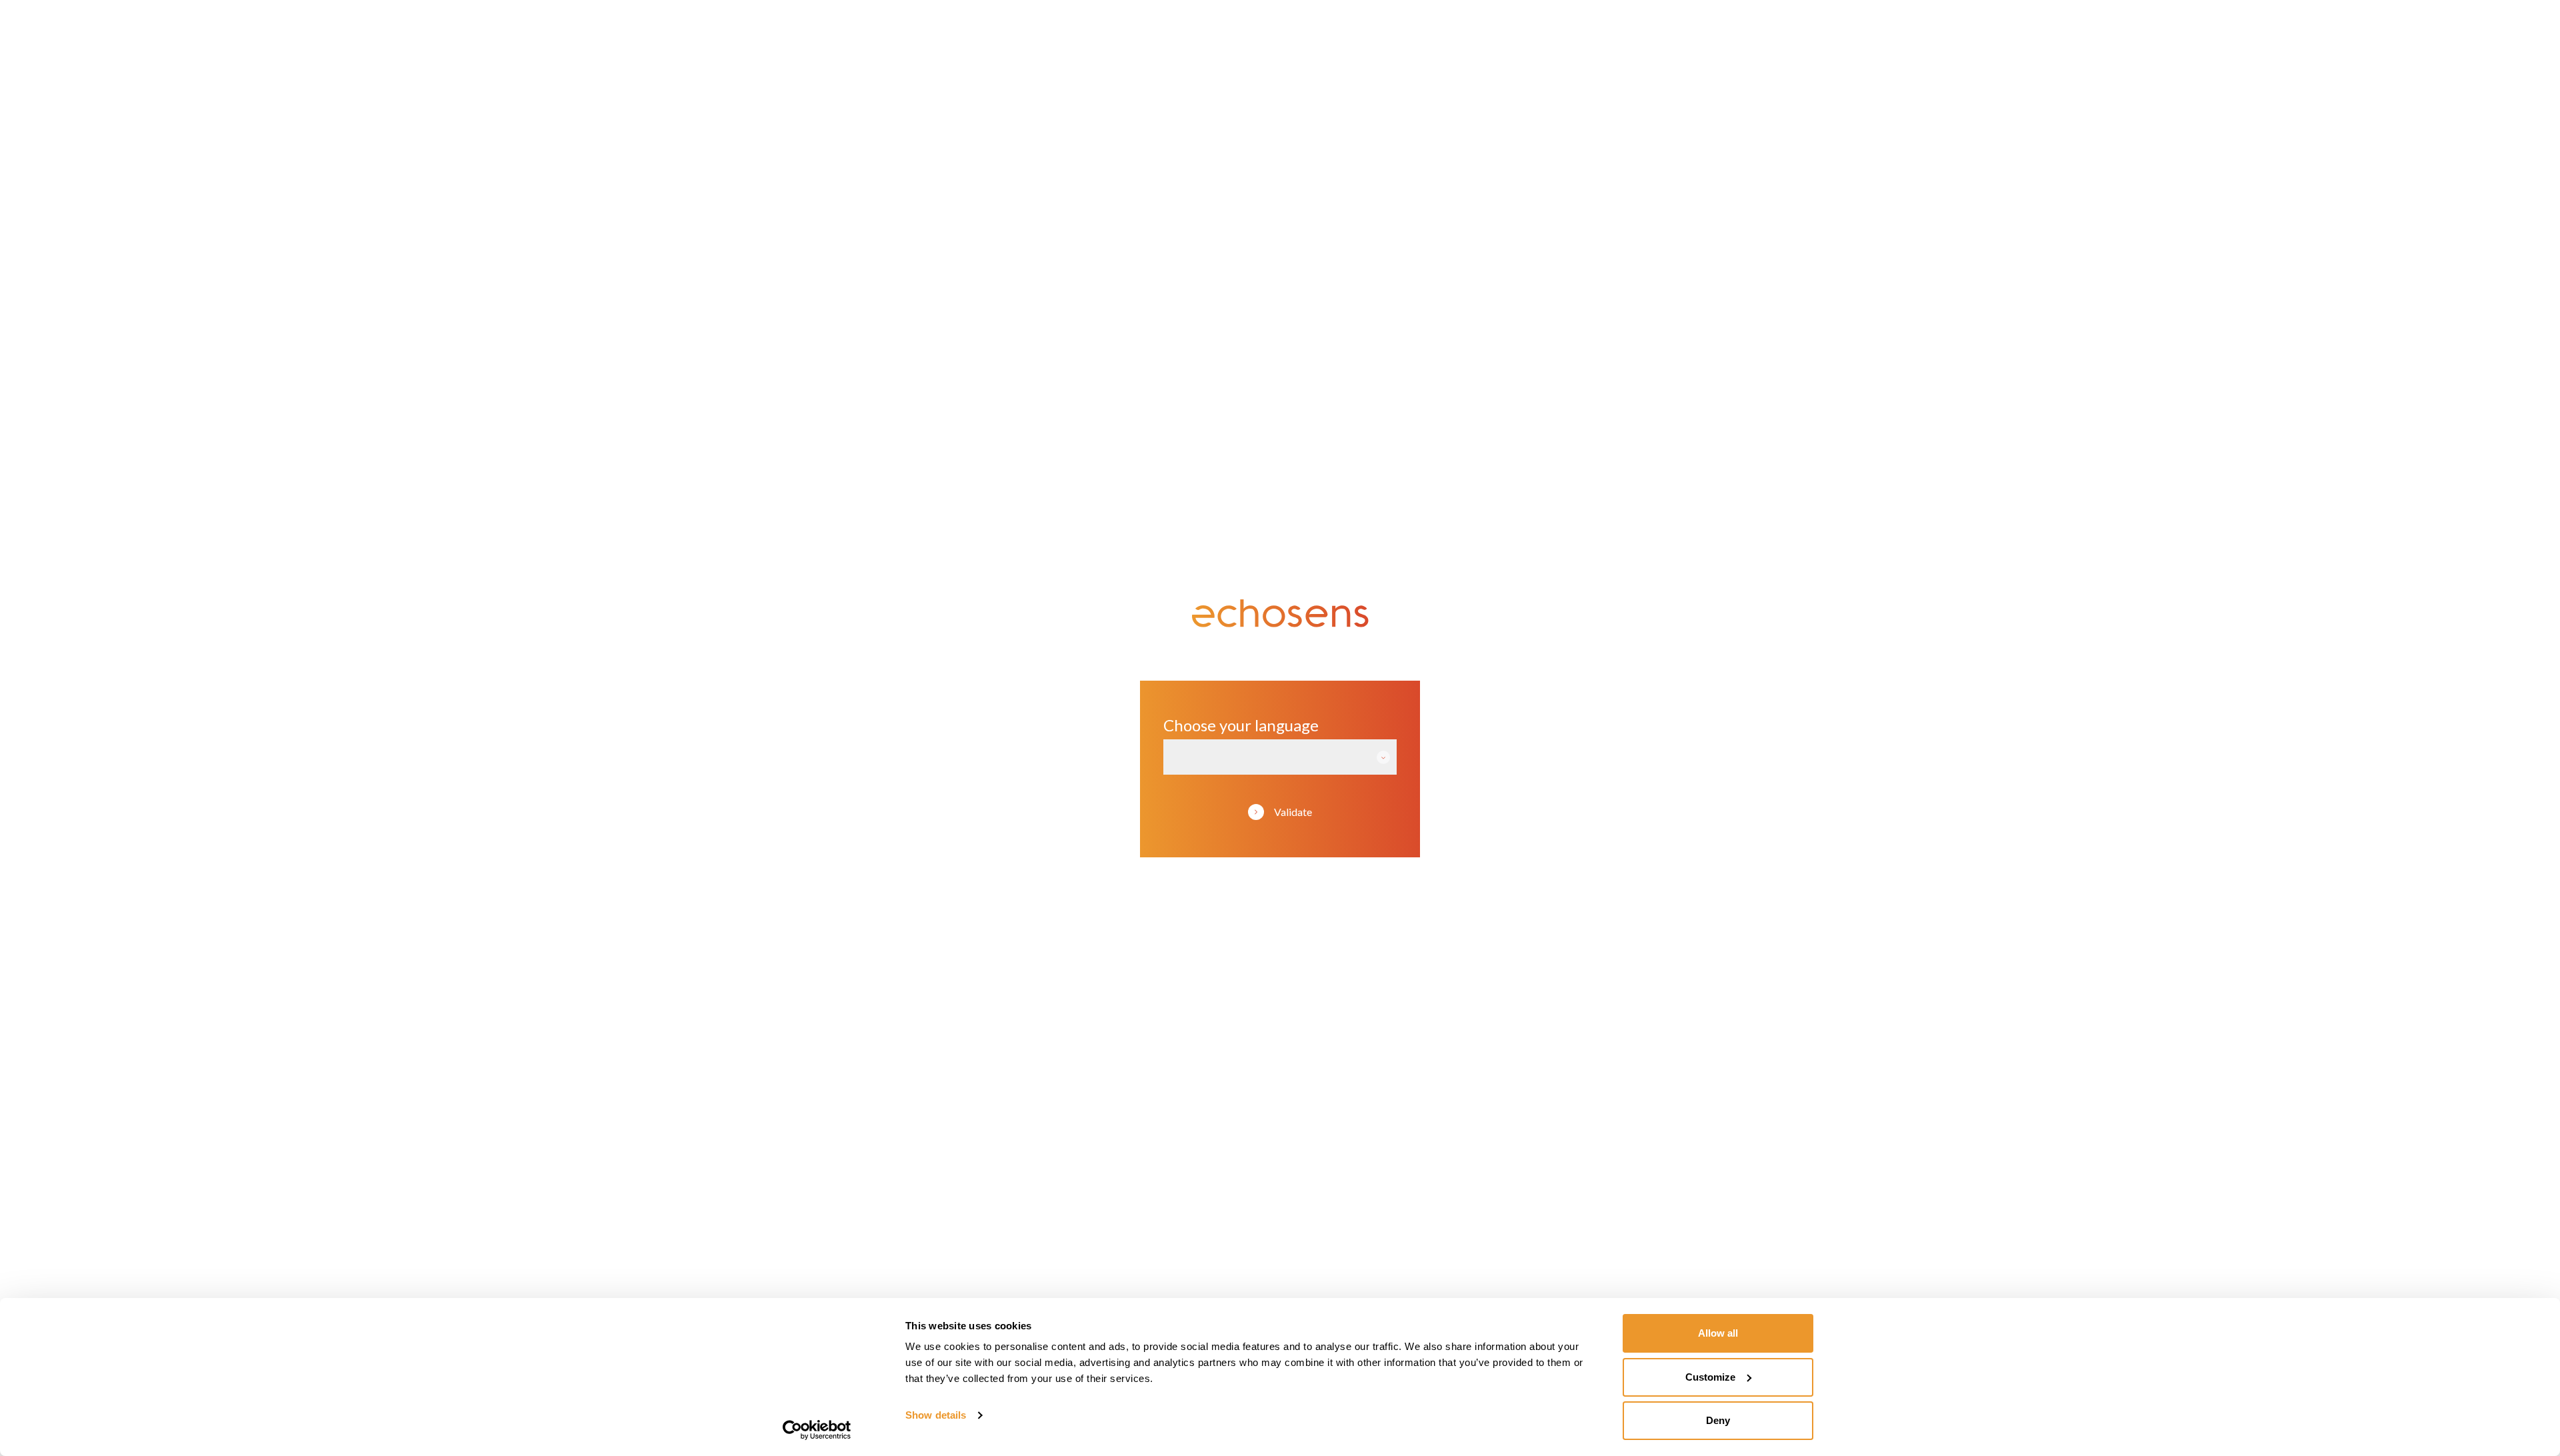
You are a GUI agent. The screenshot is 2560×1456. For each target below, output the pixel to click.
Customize (1710, 1377)
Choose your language (1241, 725)
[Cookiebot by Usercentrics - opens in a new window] (817, 1430)
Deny (1718, 1420)
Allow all (1718, 1333)
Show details (936, 1415)
